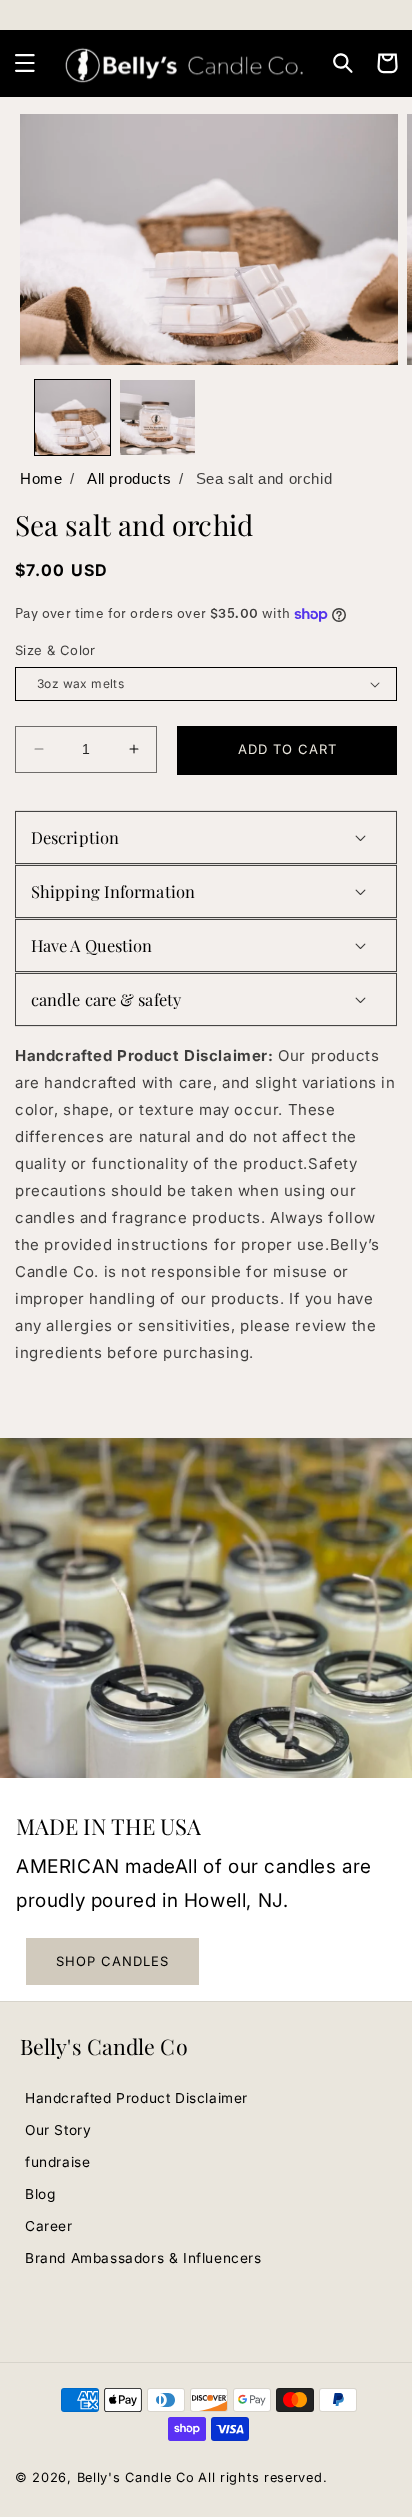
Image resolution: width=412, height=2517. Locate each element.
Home (41, 478)
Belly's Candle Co (136, 2477)
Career (49, 2226)
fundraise (57, 2162)
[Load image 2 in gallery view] (157, 417)
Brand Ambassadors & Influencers (143, 2258)
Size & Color (55, 650)
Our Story (58, 2130)
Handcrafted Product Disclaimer (136, 2098)
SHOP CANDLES (112, 1961)
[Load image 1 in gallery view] (72, 417)
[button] (25, 63)
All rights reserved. (262, 2477)
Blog (40, 2194)
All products (129, 478)
